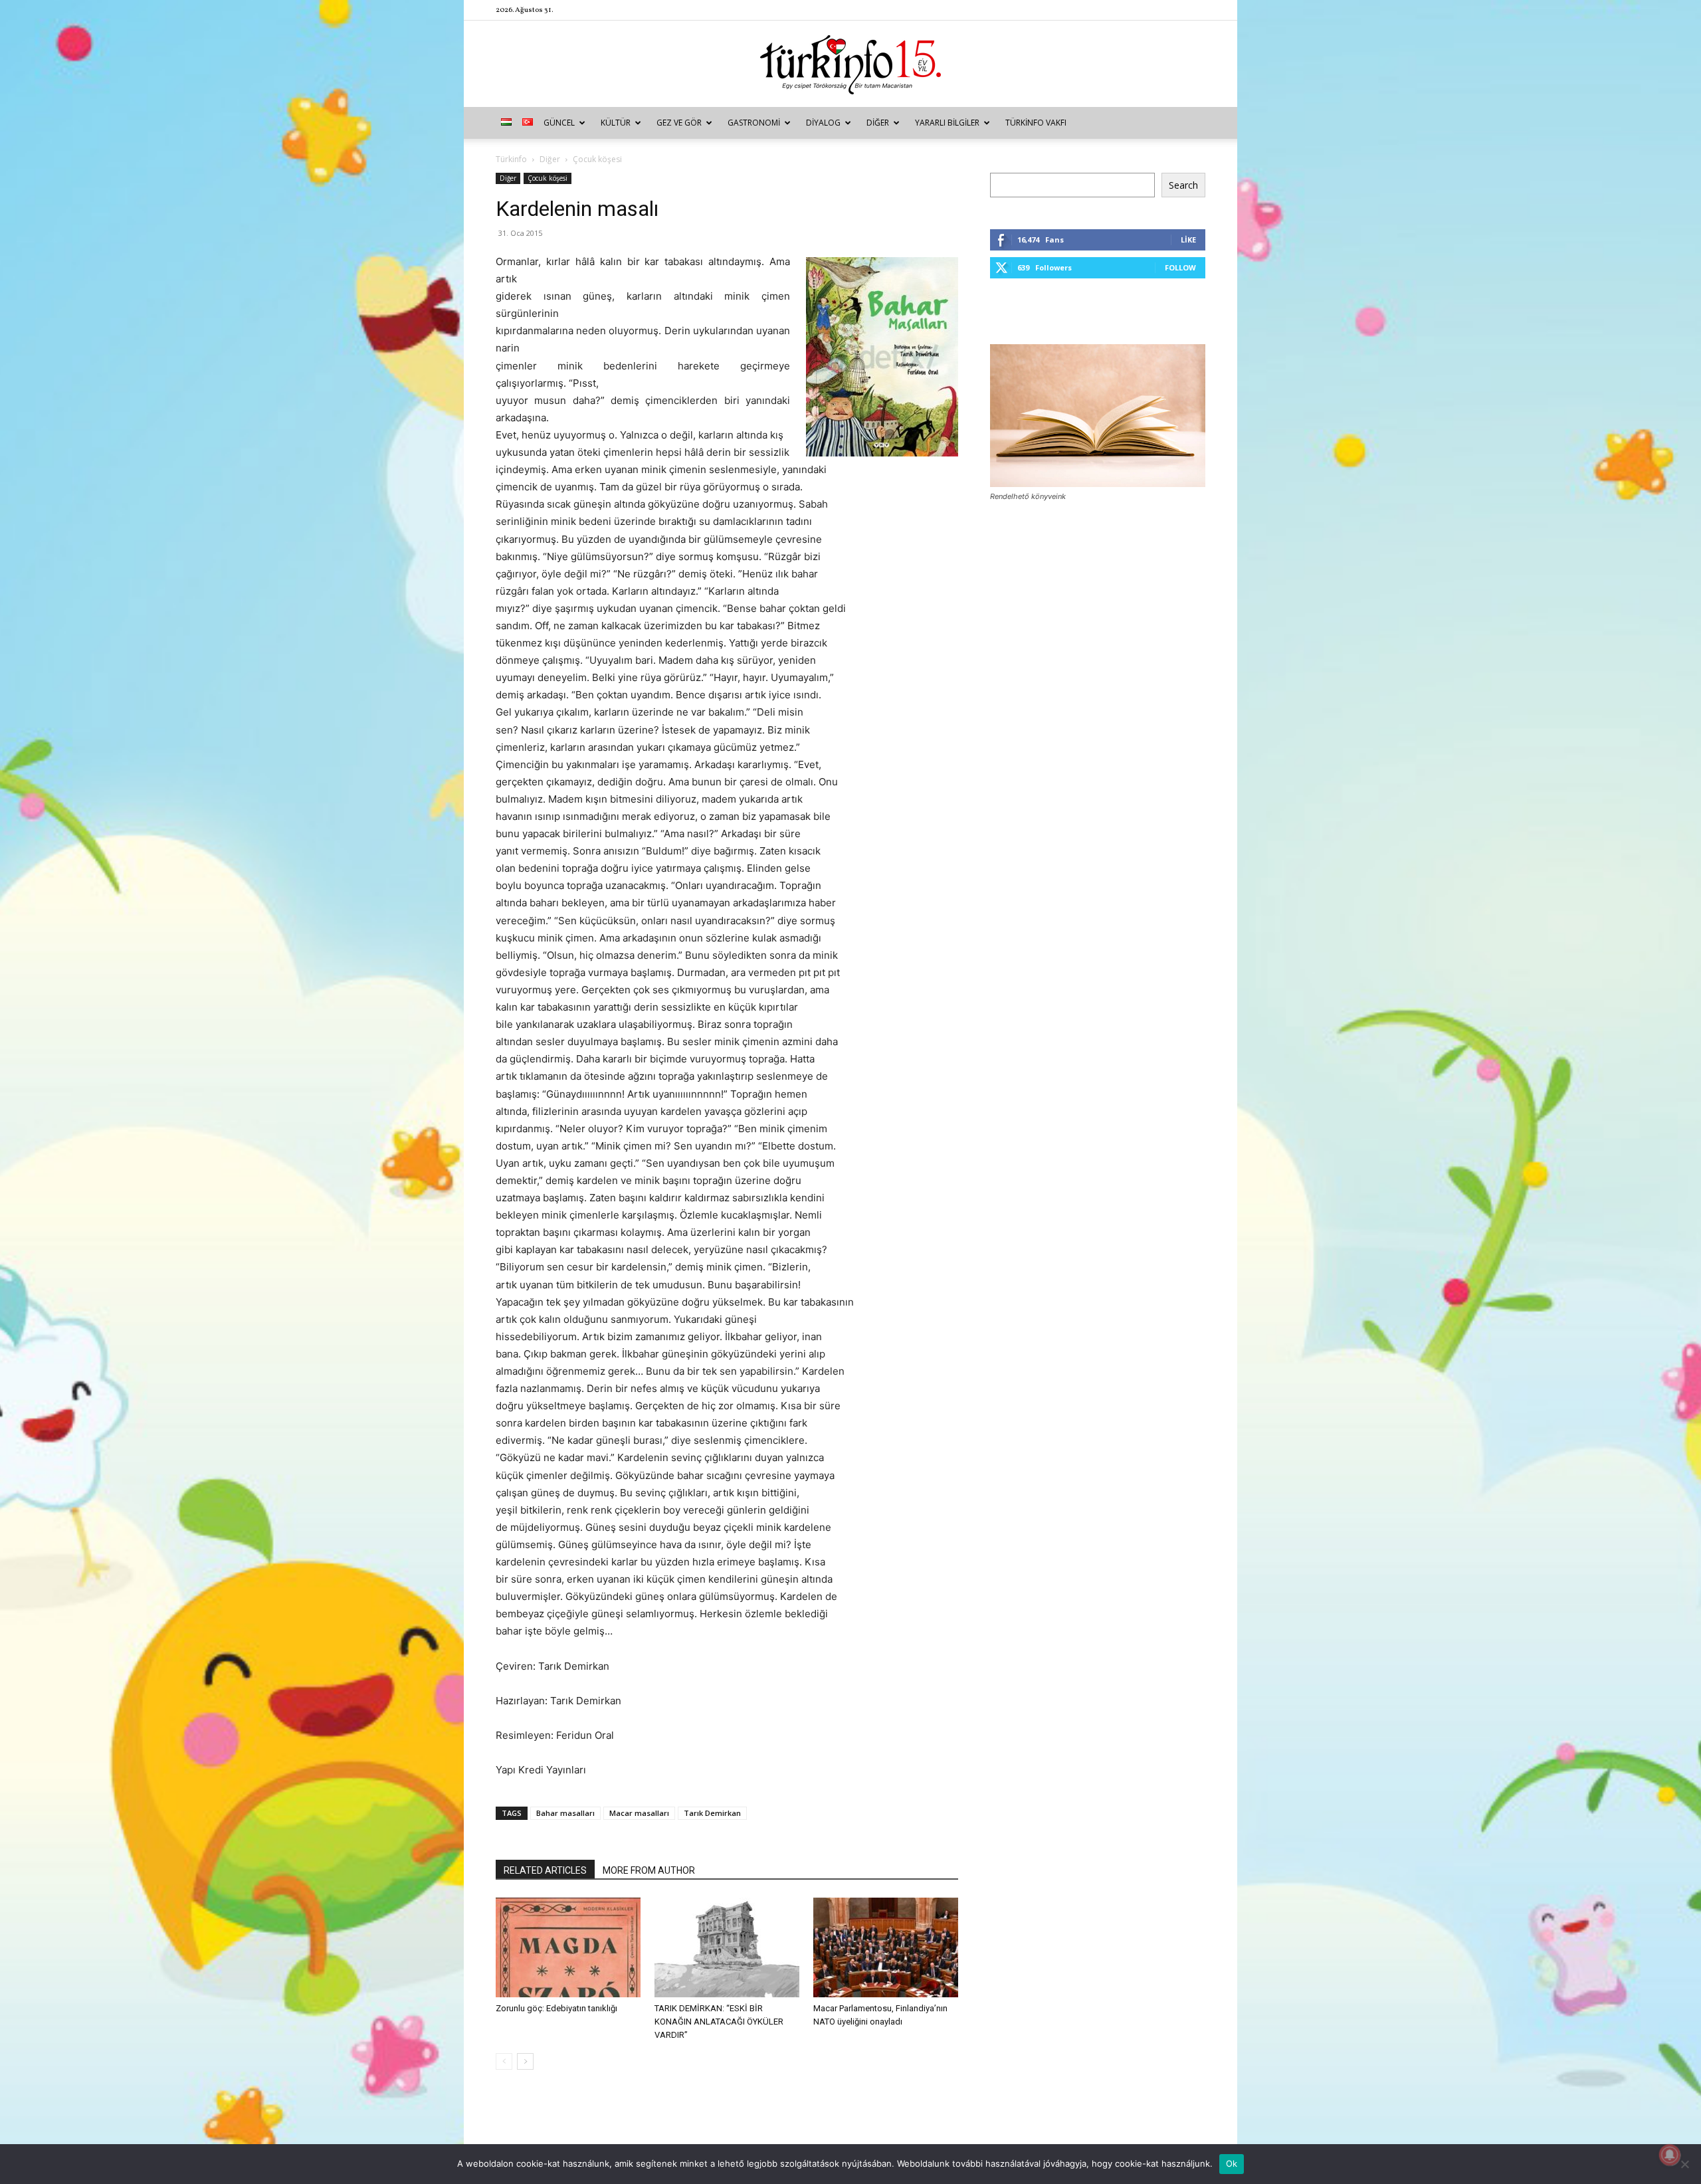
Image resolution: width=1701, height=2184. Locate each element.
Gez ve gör (679, 123)
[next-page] (525, 2061)
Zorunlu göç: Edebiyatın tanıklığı (556, 2008)
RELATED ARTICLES (545, 1870)
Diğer (878, 123)
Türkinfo (511, 159)
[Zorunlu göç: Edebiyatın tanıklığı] (568, 1947)
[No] (1684, 2164)
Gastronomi (754, 123)
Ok (1232, 2163)
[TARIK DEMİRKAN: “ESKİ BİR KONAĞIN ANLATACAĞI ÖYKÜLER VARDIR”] (727, 1947)
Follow (1180, 267)
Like (1188, 240)
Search (1183, 185)
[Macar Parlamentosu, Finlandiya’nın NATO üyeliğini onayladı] (886, 1947)
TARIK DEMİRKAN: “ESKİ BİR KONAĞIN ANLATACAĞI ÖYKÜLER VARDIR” (719, 2022)
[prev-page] (504, 2061)
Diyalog (823, 123)
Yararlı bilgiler (947, 123)
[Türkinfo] (850, 65)
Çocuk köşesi (548, 178)
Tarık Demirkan (712, 1813)
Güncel (559, 123)
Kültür (616, 123)
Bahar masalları (565, 1813)
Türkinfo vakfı (1036, 123)
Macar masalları (639, 1813)
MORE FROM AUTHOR (649, 1870)
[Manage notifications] (1670, 2155)
